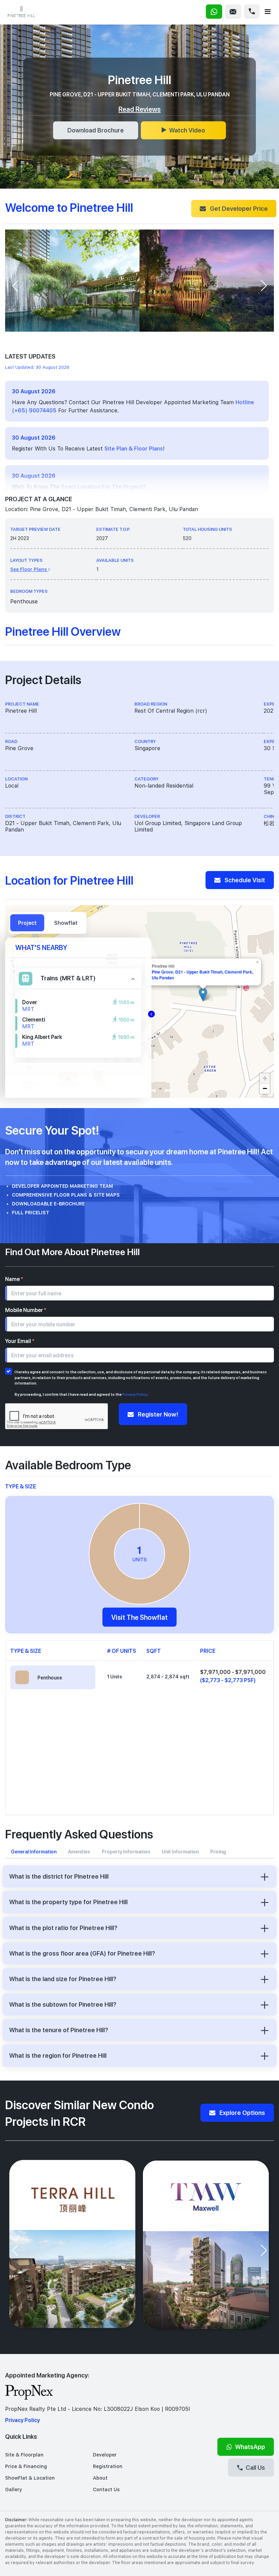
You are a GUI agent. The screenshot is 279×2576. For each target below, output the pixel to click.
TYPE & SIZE (21, 1486)
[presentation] (15, 286)
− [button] (265, 1088)
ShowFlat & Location (30, 2478)
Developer (105, 2455)
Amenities (79, 1852)
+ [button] (265, 1078)
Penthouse (50, 1678)
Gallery (14, 2490)
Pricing (218, 1852)
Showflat (66, 923)
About (100, 2478)
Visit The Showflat (139, 1617)
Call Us (255, 2467)
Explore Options (242, 2113)
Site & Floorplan (24, 2455)
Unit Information (180, 1852)
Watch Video (187, 130)
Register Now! (157, 1414)
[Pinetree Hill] (203, 994)
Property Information (126, 1852)
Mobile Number (26, 1310)
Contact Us (106, 2490)
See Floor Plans (29, 569)
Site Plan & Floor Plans (134, 449)
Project (27, 923)
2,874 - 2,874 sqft (168, 1677)
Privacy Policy (135, 1394)
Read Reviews (139, 109)
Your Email (20, 1341)
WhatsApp (250, 2447)
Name (14, 1279)
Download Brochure (96, 130)
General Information (34, 1852)
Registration (108, 2466)
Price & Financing (26, 2466)
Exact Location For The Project (102, 487)
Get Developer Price (238, 208)
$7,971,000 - (233, 1676)
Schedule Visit (244, 880)
